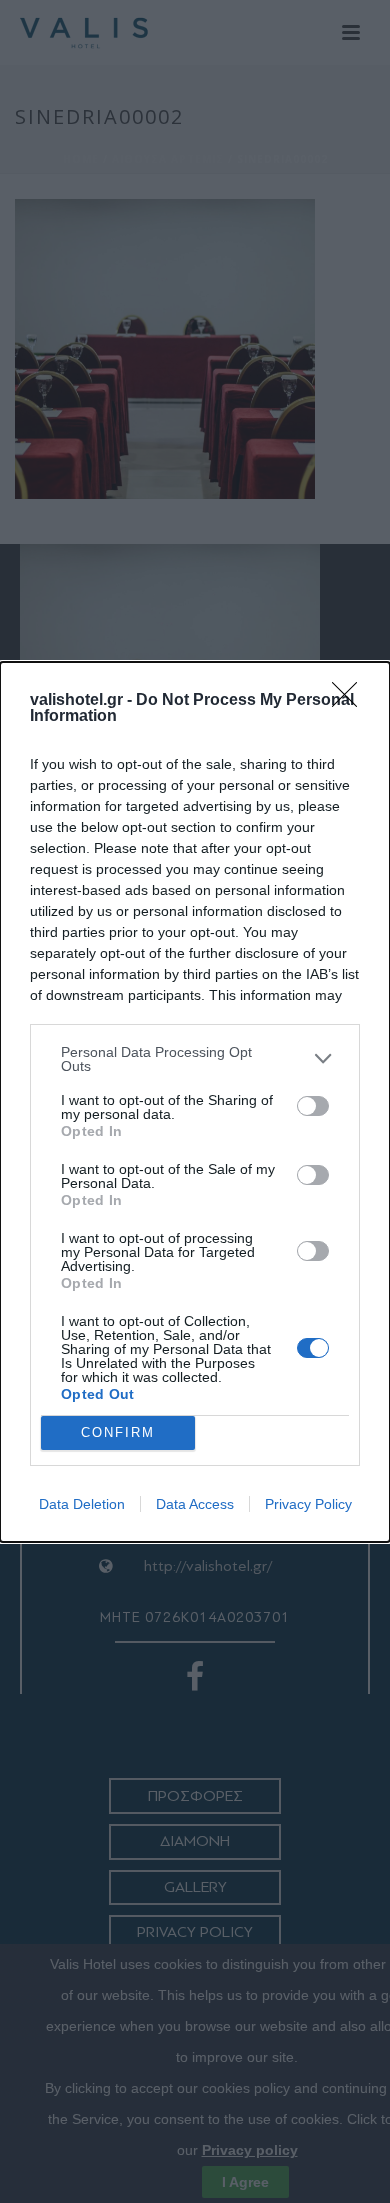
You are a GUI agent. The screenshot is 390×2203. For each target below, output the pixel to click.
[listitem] (195, 1059)
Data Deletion (82, 1504)
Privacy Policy (308, 1504)
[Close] (351, 701)
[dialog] (195, 1102)
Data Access (195, 1504)
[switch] (313, 1106)
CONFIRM (118, 1432)
